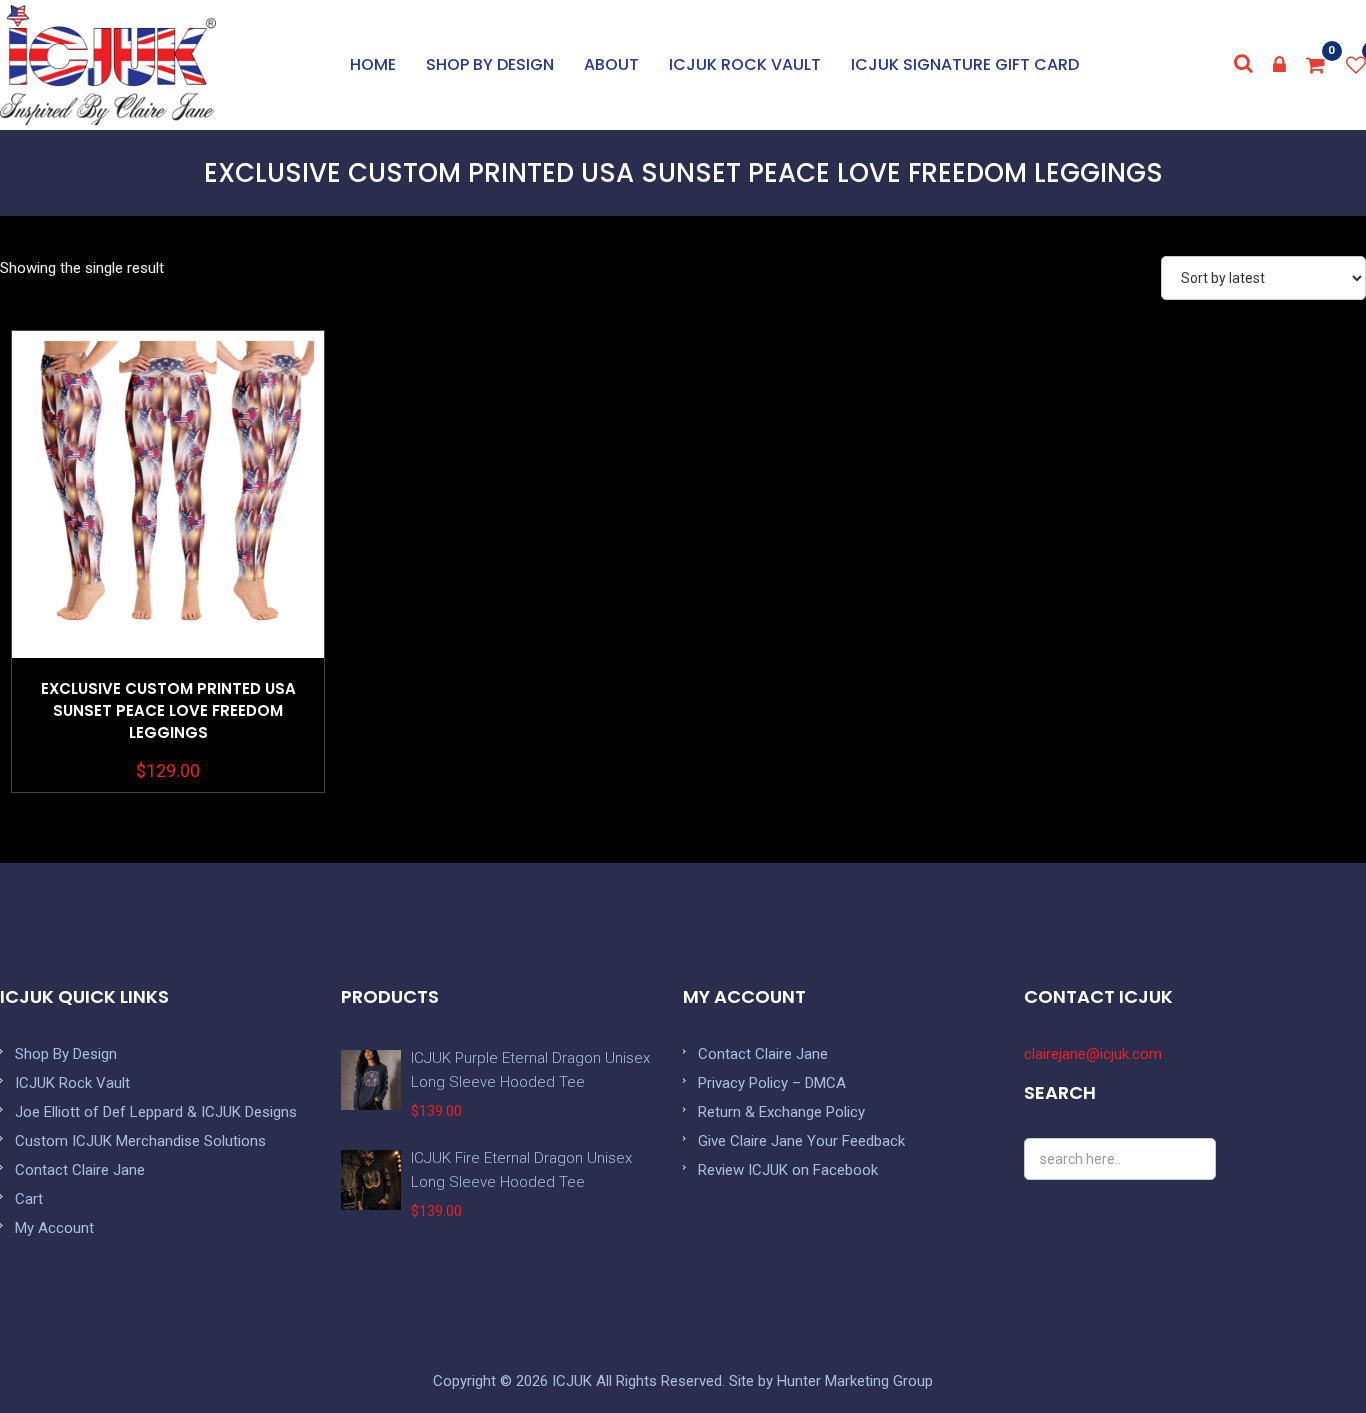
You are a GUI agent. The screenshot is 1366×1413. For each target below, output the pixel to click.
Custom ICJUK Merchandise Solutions (140, 1141)
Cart (29, 1199)
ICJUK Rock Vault (745, 64)
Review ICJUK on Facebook (788, 1170)
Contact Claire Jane (80, 1170)
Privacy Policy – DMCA (772, 1083)
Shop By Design (66, 1054)
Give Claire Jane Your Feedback (801, 1141)
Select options (168, 544)
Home (373, 64)
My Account (54, 1228)
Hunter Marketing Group (855, 1381)
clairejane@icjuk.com (1093, 1054)
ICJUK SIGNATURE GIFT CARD (965, 64)
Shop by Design (490, 64)
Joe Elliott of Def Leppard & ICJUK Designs (156, 1112)
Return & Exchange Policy (781, 1112)
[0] (1316, 65)
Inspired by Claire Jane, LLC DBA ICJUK (108, 65)
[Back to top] (1306, 1353)
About (611, 64)
